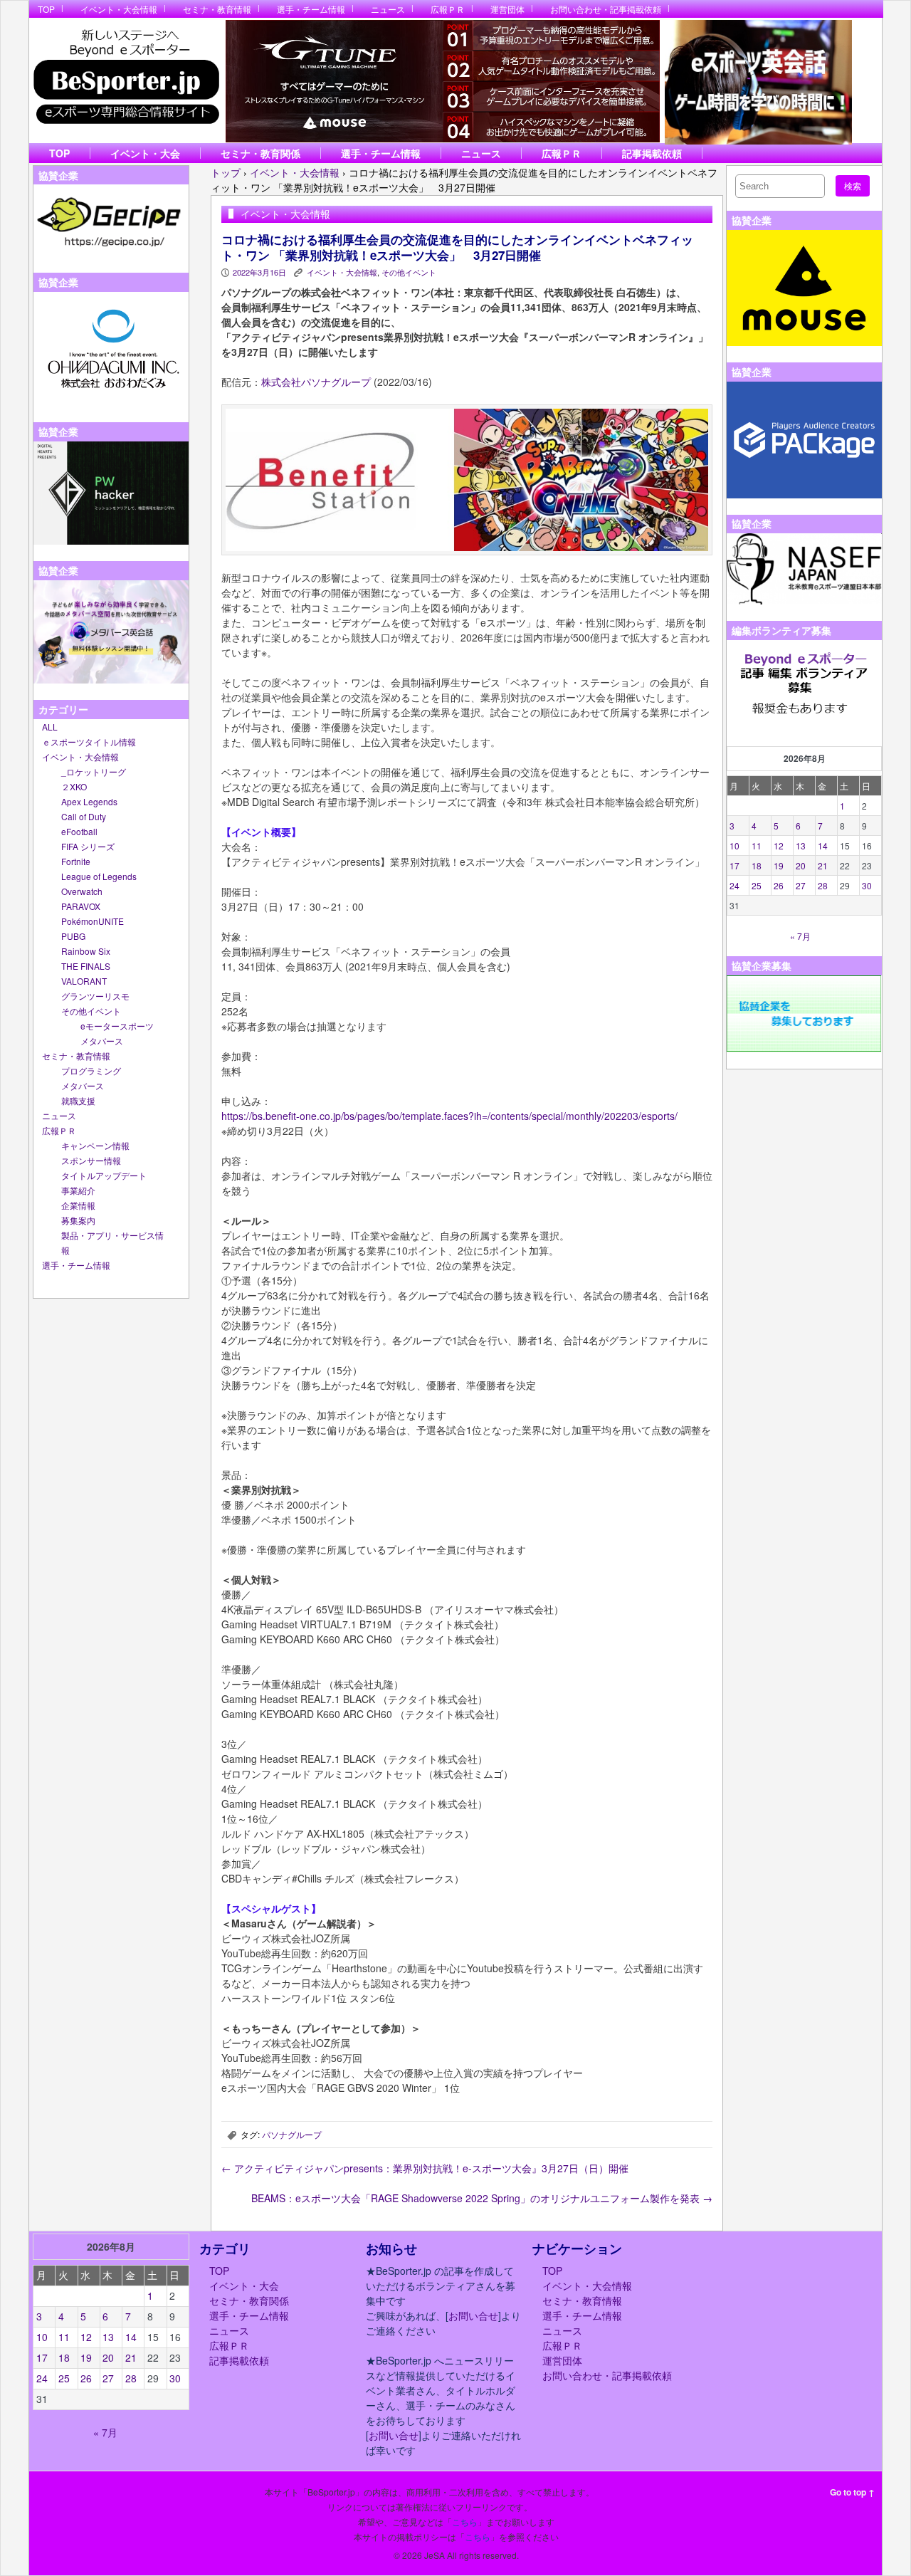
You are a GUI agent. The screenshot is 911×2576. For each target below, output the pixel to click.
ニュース (388, 9)
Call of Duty (84, 816)
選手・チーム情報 (311, 9)
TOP (46, 9)
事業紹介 (78, 1190)
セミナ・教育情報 (217, 9)
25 (757, 885)
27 (801, 885)
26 (779, 885)
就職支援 (78, 1100)
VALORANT (84, 981)
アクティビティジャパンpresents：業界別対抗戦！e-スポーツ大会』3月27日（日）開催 (425, 2168)
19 (779, 865)
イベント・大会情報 (119, 9)
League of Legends (99, 876)
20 (801, 865)
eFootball (79, 831)
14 (823, 845)
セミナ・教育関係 (260, 153)
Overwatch (82, 891)
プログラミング (91, 1070)
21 (823, 865)
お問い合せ (473, 2315)
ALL (50, 727)
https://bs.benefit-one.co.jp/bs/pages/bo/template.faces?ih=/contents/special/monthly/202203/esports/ (449, 1116)
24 (734, 885)
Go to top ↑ (852, 2492)
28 (823, 885)
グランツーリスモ (95, 996)
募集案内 (78, 1220)
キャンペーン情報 (95, 1145)
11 (757, 845)
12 (779, 845)
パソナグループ (292, 2134)
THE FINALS (86, 966)
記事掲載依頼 (652, 153)
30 (867, 885)
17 (734, 865)
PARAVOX (81, 906)
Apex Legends (89, 801)
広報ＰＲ (448, 9)
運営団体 (507, 9)
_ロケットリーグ (94, 771)
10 (734, 845)
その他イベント (91, 1011)
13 (801, 845)
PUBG (73, 936)
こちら (465, 2522)
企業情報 (78, 1205)
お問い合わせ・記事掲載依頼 (606, 9)
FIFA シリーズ (88, 846)
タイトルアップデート (104, 1175)
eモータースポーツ (117, 1026)
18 (757, 865)
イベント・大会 (145, 153)
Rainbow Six (86, 951)
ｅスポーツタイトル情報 (89, 742)
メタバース (102, 1041)
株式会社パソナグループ (316, 382)
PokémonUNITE (93, 921)
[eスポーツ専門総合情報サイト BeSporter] (126, 81)
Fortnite (76, 861)
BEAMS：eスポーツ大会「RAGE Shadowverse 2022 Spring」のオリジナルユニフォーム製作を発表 (482, 2198)
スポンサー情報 (91, 1160)
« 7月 (800, 936)
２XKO (74, 786)
